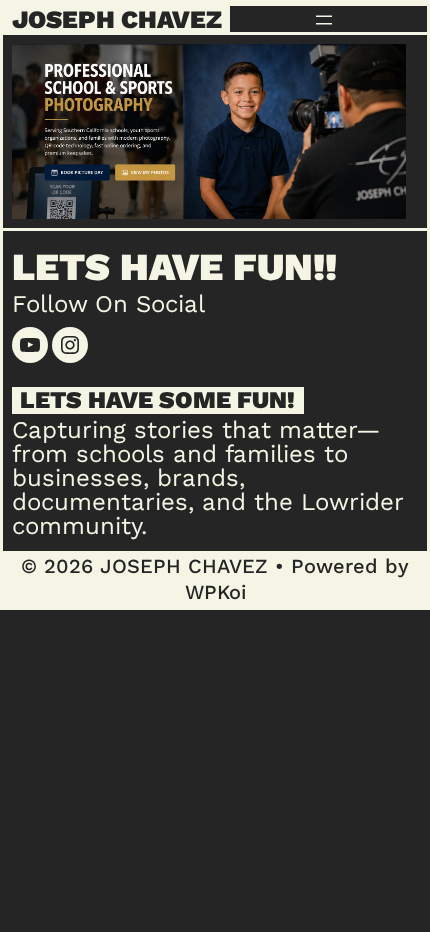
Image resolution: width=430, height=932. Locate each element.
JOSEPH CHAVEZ (117, 19)
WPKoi (215, 592)
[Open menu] (324, 20)
